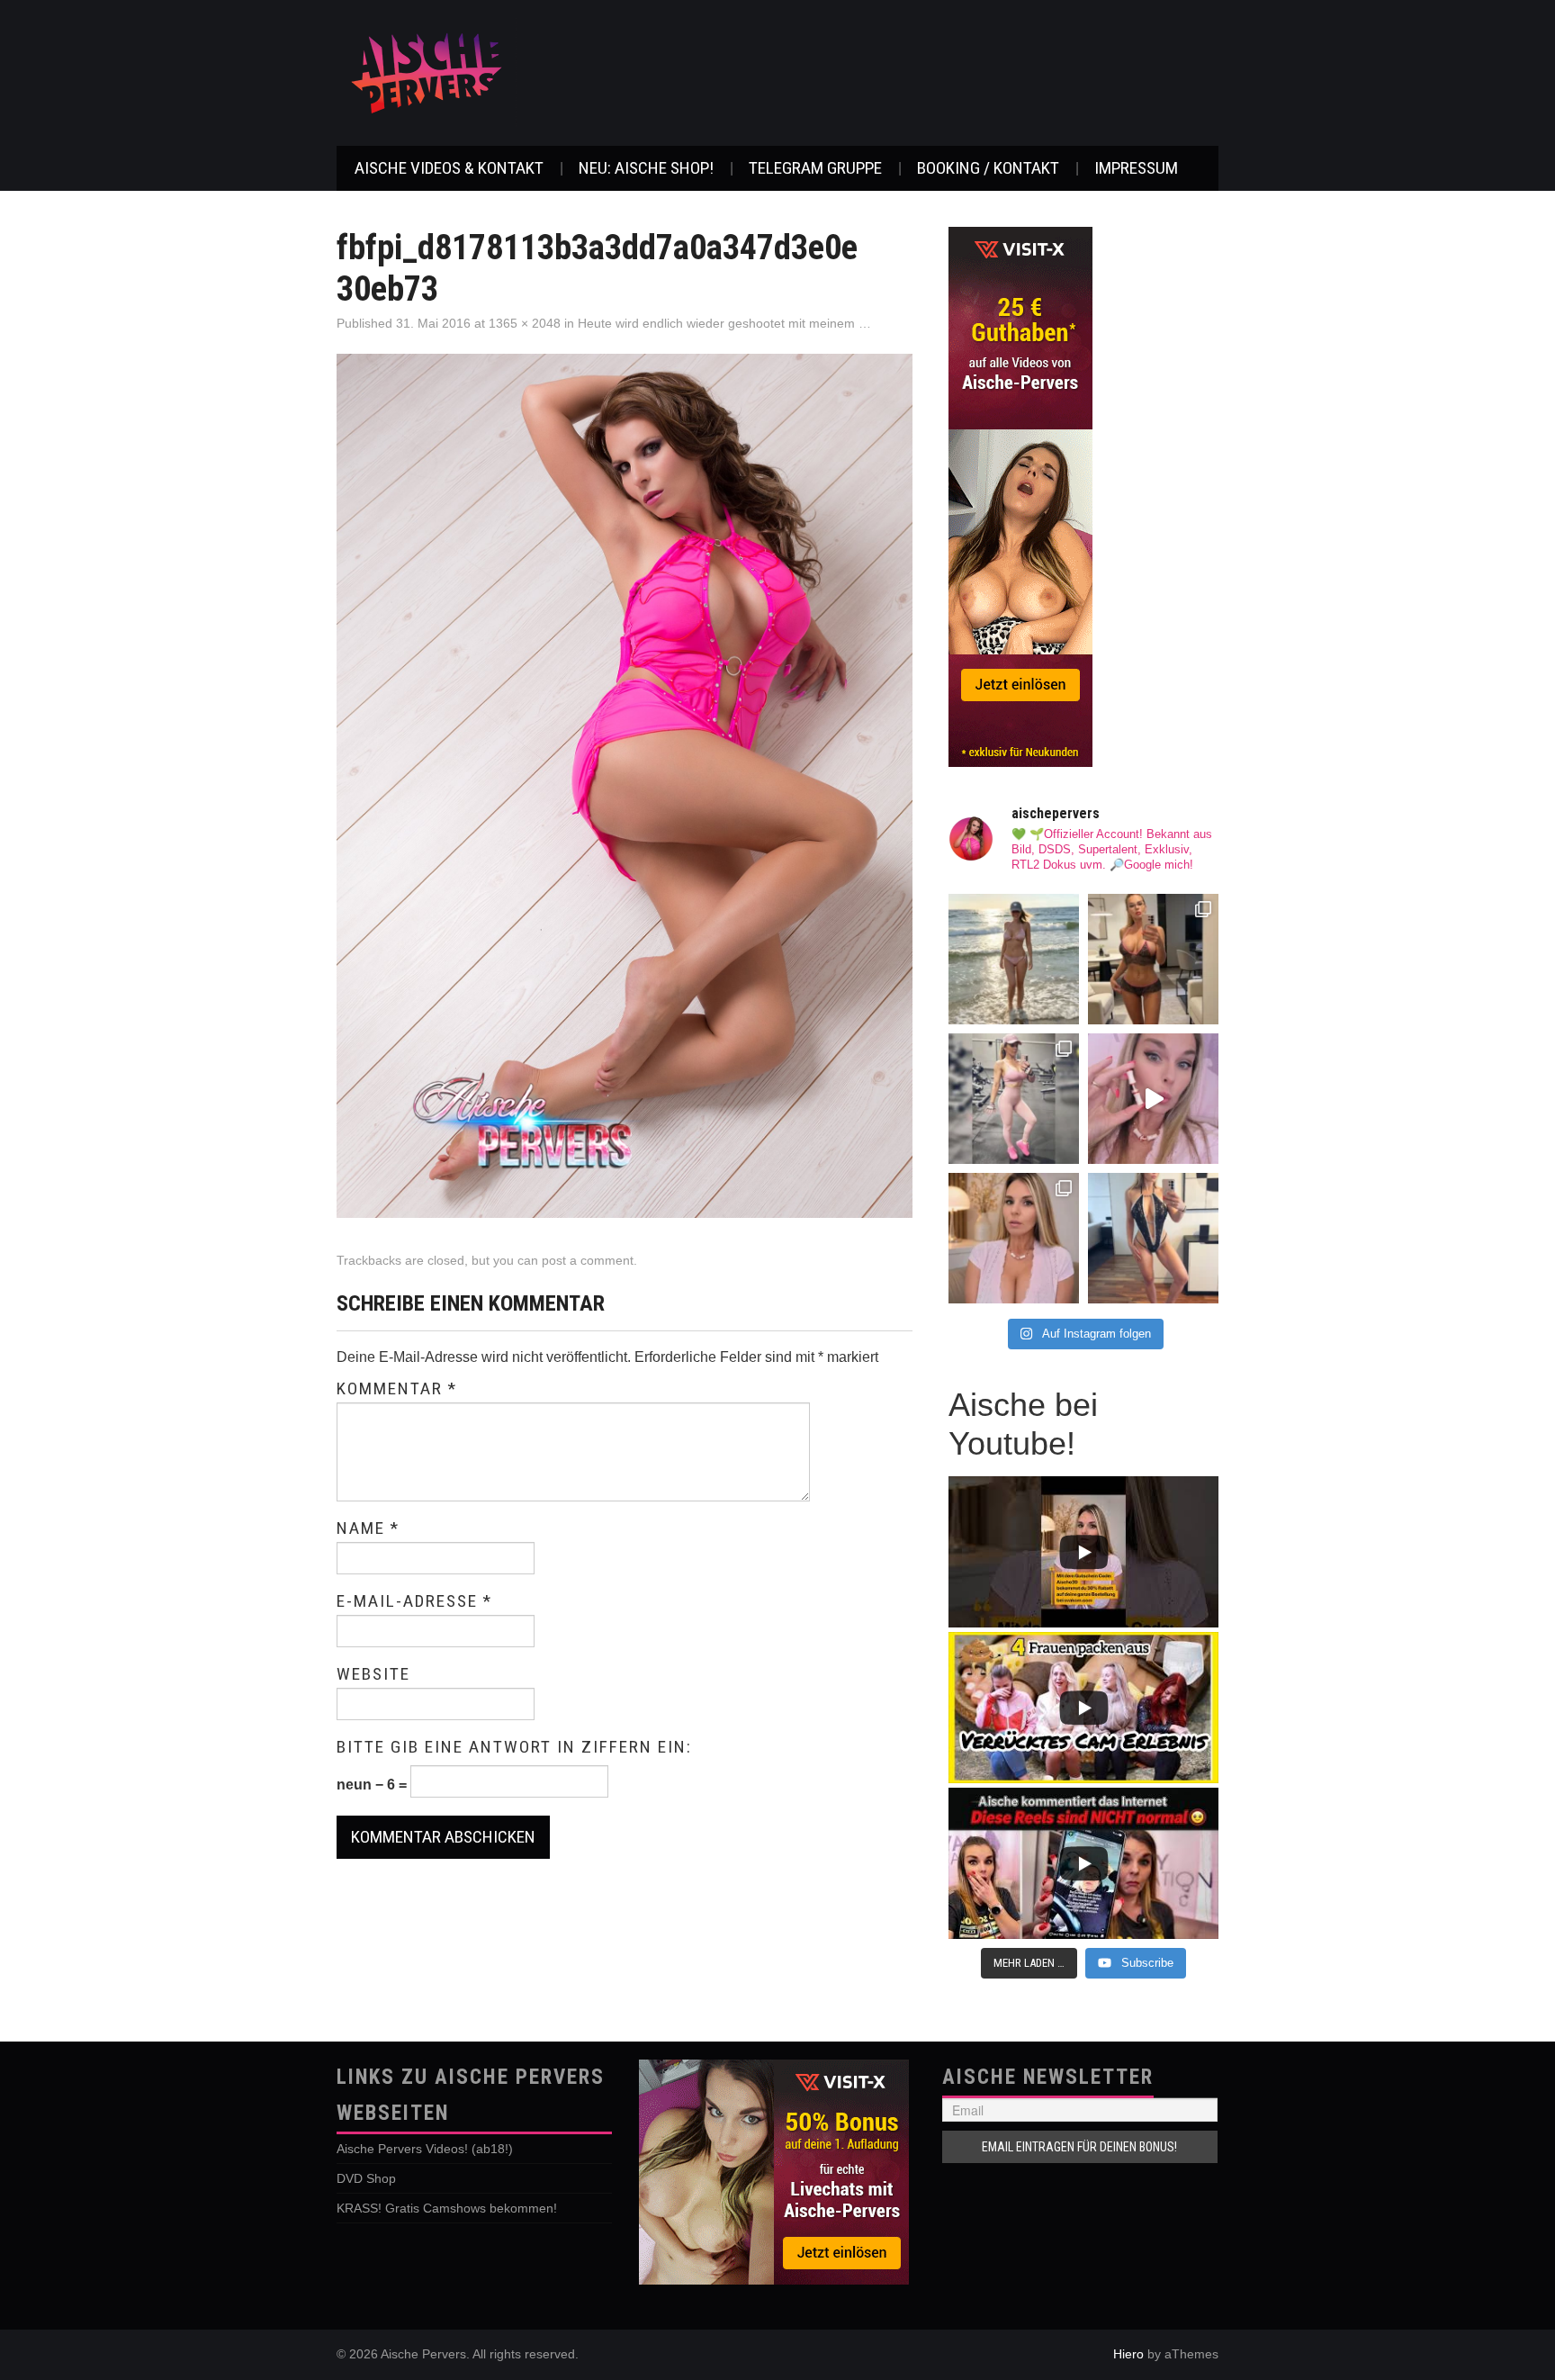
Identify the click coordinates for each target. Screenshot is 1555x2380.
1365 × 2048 (525, 323)
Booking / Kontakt (988, 168)
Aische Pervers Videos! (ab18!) (425, 2149)
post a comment (588, 1260)
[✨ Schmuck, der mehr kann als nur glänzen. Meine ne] (1014, 1238)
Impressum (1136, 168)
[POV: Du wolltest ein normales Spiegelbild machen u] (1153, 1238)
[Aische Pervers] (427, 72)
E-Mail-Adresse (414, 1601)
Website (373, 1674)
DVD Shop (366, 2178)
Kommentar (397, 1389)
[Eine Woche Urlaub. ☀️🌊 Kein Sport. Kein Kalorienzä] (1014, 959)
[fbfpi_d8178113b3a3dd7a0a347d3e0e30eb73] (625, 784)
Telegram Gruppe (815, 168)
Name (368, 1528)
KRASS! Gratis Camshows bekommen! (447, 2208)
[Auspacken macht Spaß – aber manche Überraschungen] (1153, 1099)
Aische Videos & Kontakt (449, 168)
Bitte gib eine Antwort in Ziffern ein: (514, 1747)
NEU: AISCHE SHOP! (646, 168)
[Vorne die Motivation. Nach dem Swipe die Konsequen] (1014, 1099)
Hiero (1128, 2354)
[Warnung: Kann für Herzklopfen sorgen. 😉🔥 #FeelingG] (1153, 959)
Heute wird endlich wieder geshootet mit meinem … (724, 323)
